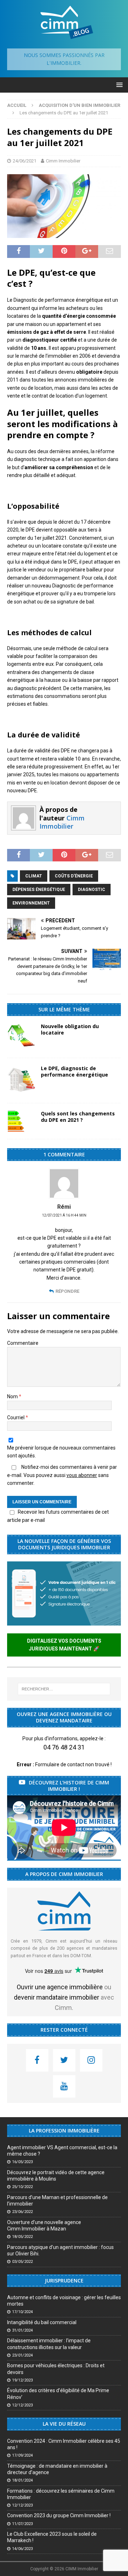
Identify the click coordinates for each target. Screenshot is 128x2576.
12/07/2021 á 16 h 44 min (64, 1215)
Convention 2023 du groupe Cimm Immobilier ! (59, 2515)
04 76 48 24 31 (64, 1747)
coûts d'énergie (74, 876)
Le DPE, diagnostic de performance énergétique (74, 1071)
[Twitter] (64, 2060)
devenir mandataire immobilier (57, 1997)
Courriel (16, 1417)
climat (34, 876)
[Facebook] (37, 2060)
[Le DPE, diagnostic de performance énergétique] (21, 1080)
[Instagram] (91, 2060)
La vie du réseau (64, 2424)
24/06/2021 (25, 161)
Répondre (67, 1291)
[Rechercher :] (64, 1689)
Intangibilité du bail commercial (42, 2322)
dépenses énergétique (39, 890)
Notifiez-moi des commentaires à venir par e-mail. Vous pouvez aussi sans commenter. (62, 1475)
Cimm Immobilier (63, 161)
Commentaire (23, 1343)
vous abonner (82, 1475)
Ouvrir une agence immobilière (60, 1987)
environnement (31, 903)
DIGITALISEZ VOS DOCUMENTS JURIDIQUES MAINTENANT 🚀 (64, 1645)
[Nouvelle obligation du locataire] (21, 1037)
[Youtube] (64, 2086)
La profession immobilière (64, 2131)
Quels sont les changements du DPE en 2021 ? (78, 1117)
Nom (13, 1396)
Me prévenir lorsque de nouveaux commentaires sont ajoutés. (61, 1452)
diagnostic (92, 890)
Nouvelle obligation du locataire (70, 1029)
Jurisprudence (64, 2280)
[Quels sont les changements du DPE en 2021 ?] (21, 1121)
